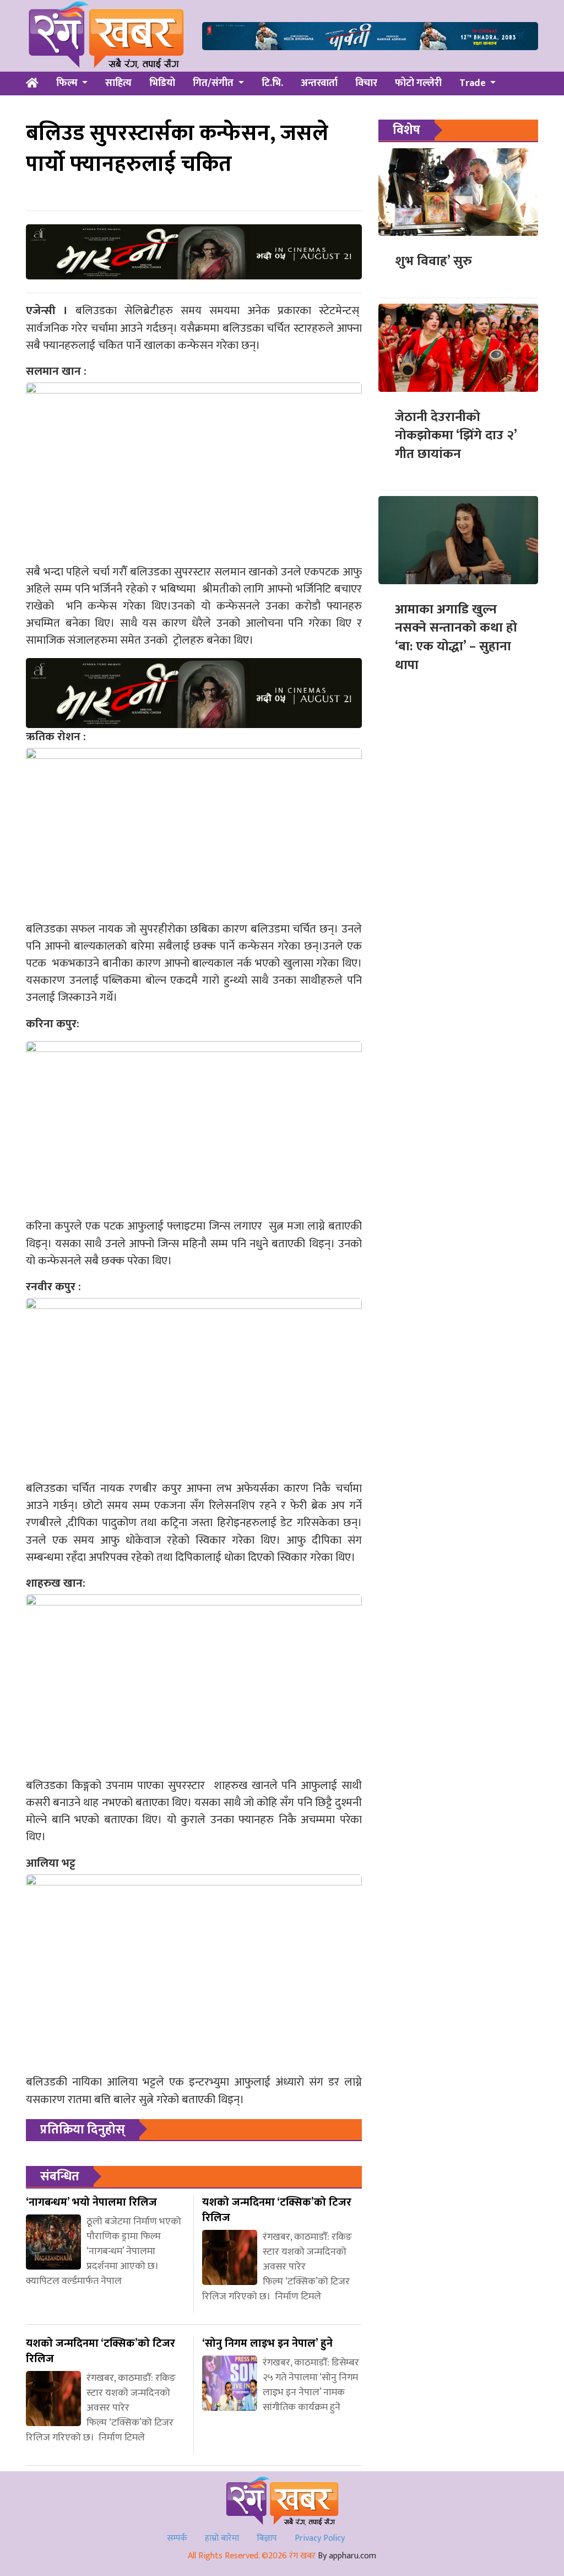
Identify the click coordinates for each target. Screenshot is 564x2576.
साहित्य (118, 83)
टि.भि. (272, 83)
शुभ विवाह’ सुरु (433, 261)
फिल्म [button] (68, 83)
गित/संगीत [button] (214, 83)
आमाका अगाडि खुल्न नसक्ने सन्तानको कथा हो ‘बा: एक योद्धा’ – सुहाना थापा (456, 637)
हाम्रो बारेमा (222, 2538)
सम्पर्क (177, 2538)
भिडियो (162, 83)
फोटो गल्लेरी (418, 83)
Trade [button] (474, 83)
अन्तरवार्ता (319, 83)
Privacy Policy (320, 2538)
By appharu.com (347, 2556)
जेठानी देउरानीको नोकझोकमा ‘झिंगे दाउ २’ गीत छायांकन (456, 436)
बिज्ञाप (267, 2538)
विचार (366, 83)
